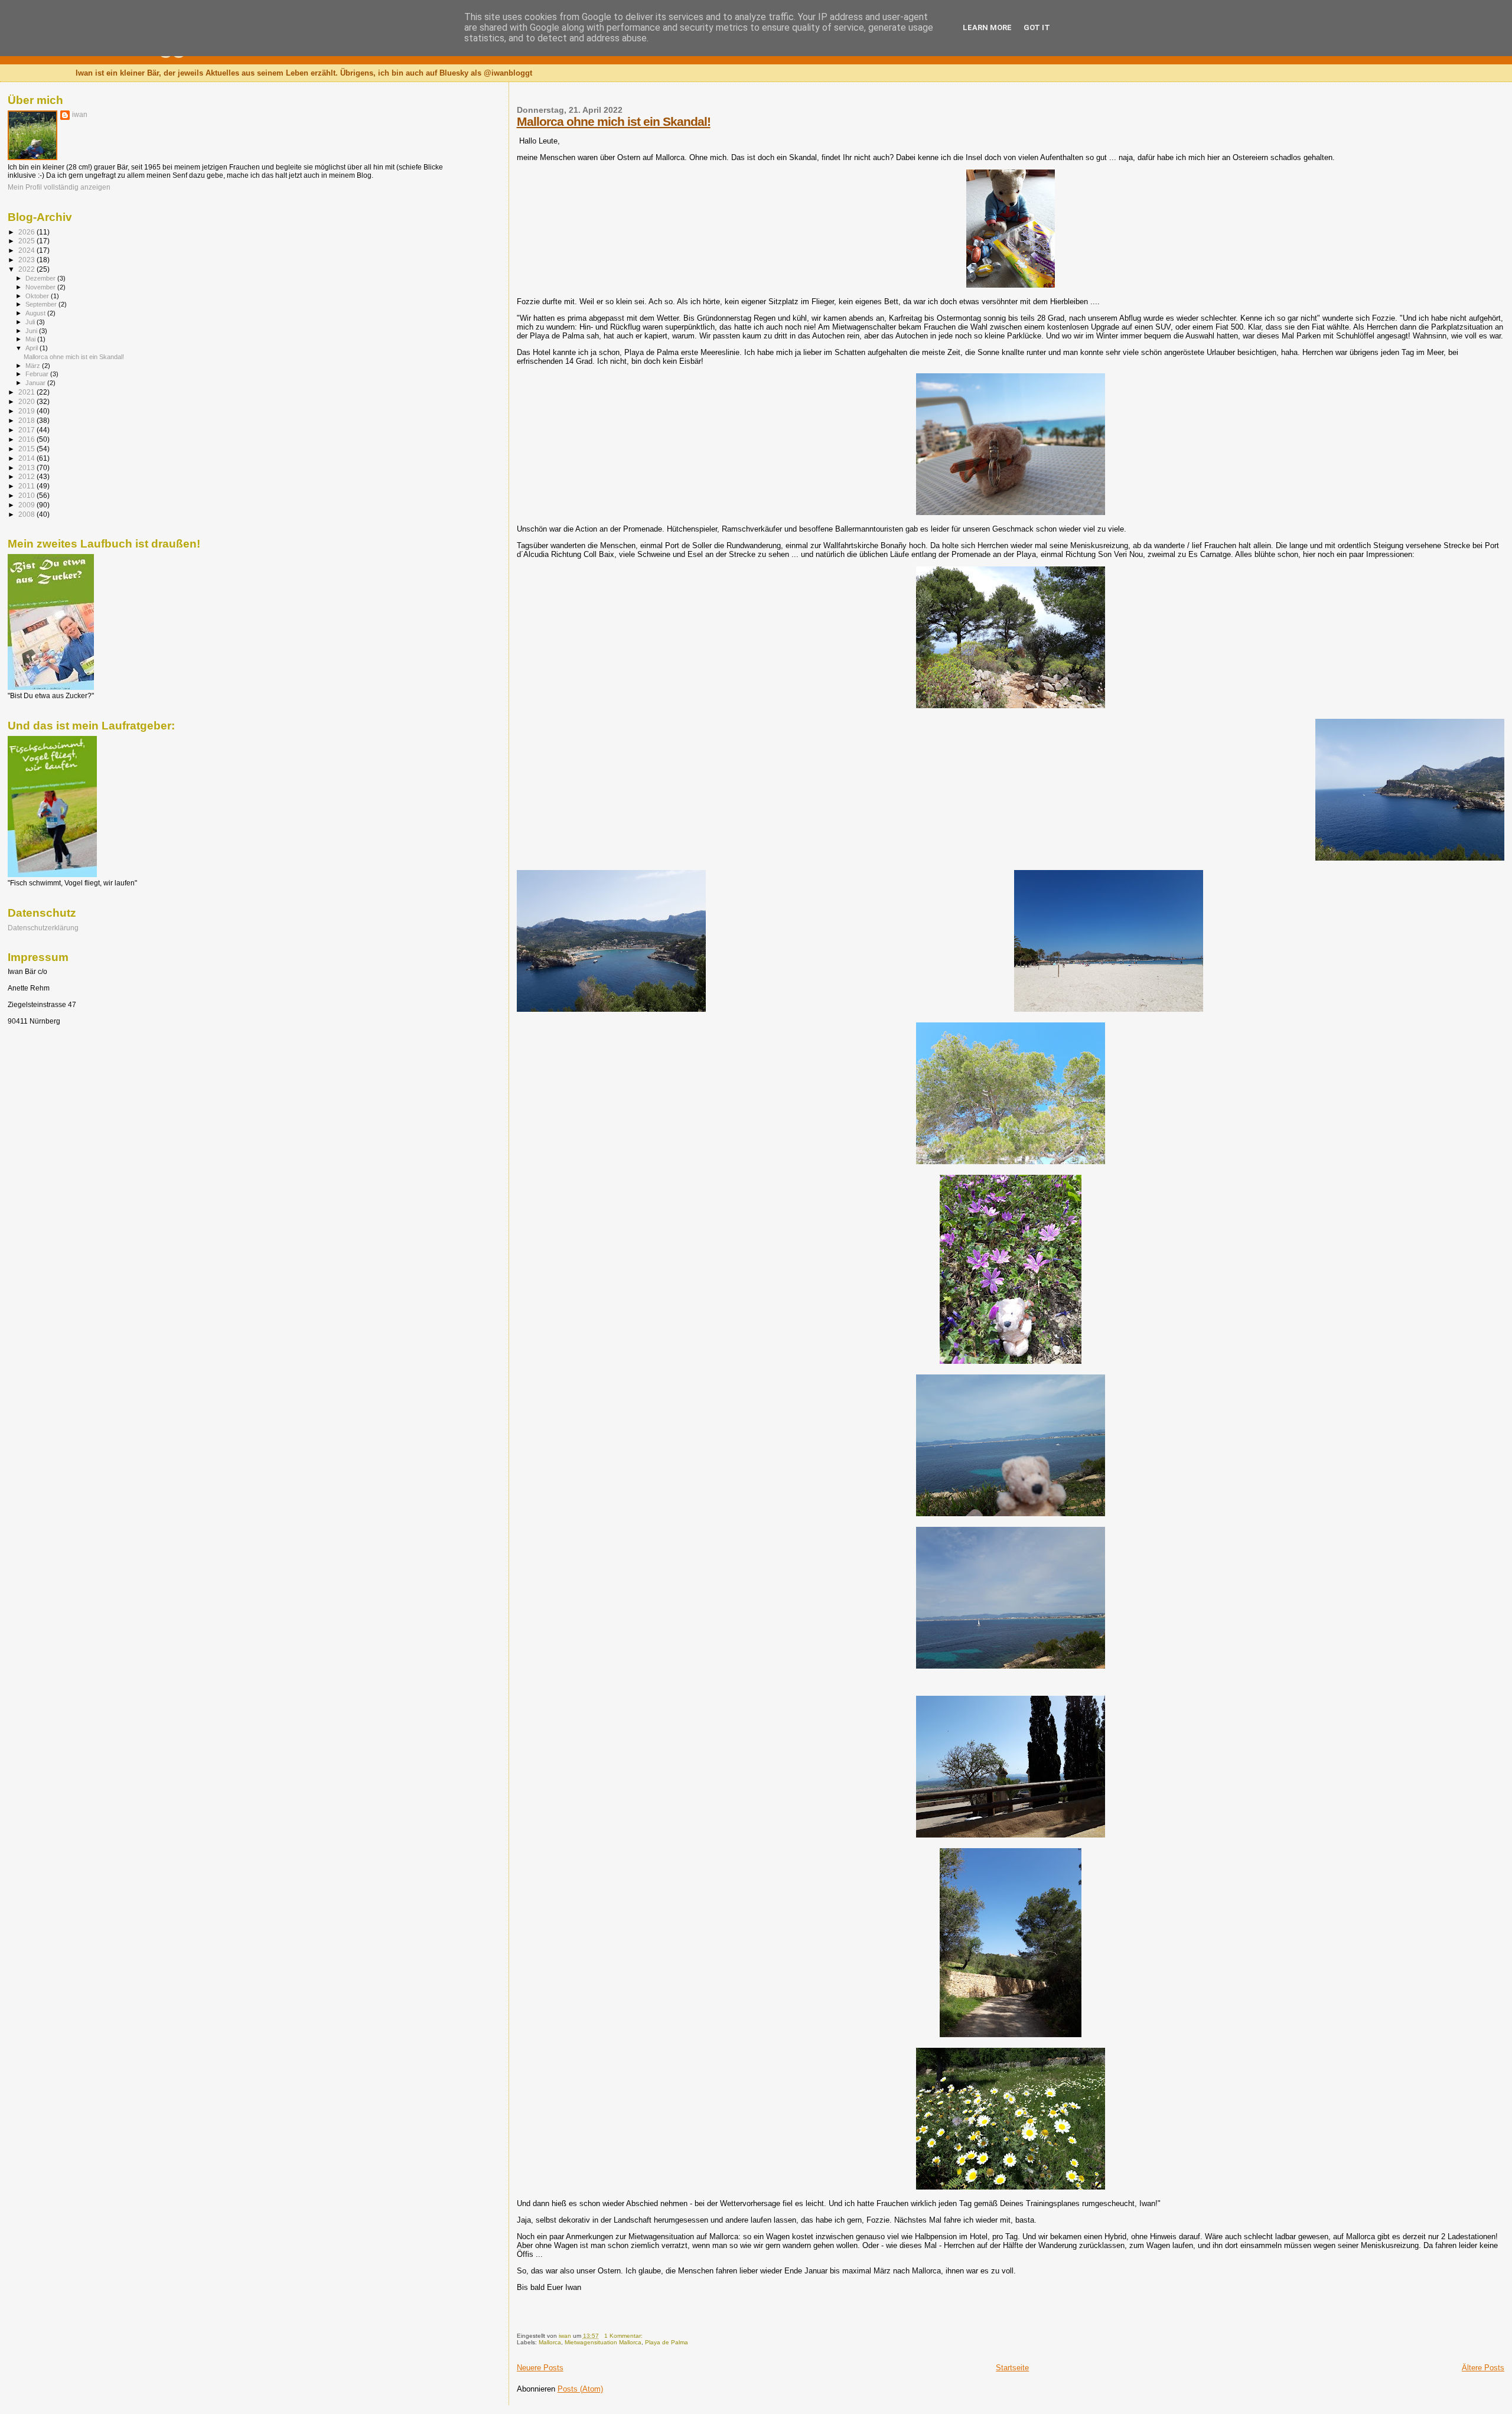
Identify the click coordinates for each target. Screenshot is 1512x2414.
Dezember (41, 278)
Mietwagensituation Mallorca (603, 2342)
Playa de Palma (667, 2342)
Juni (32, 331)
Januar (36, 383)
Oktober (38, 296)
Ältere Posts (1483, 2368)
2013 (27, 468)
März (34, 366)
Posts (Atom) (580, 2389)
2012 (27, 476)
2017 (27, 430)
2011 (27, 486)
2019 (27, 411)
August (36, 313)
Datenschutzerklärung (43, 928)
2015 (27, 449)
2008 (27, 514)
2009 (27, 505)
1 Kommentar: (624, 2336)
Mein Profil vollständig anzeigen (59, 187)
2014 (27, 458)
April (32, 348)
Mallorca (550, 2342)
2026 (27, 232)
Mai (31, 339)
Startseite (1012, 2368)
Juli (31, 322)
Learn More (987, 27)
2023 (27, 260)
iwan (80, 115)
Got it (1037, 27)
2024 (27, 250)
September (42, 304)
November (41, 287)
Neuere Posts (540, 2368)
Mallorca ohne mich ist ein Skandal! (614, 121)
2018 (27, 420)
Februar (38, 374)
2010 (27, 495)
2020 (27, 401)
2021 (27, 392)
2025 (27, 241)
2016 (27, 439)
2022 (27, 269)
